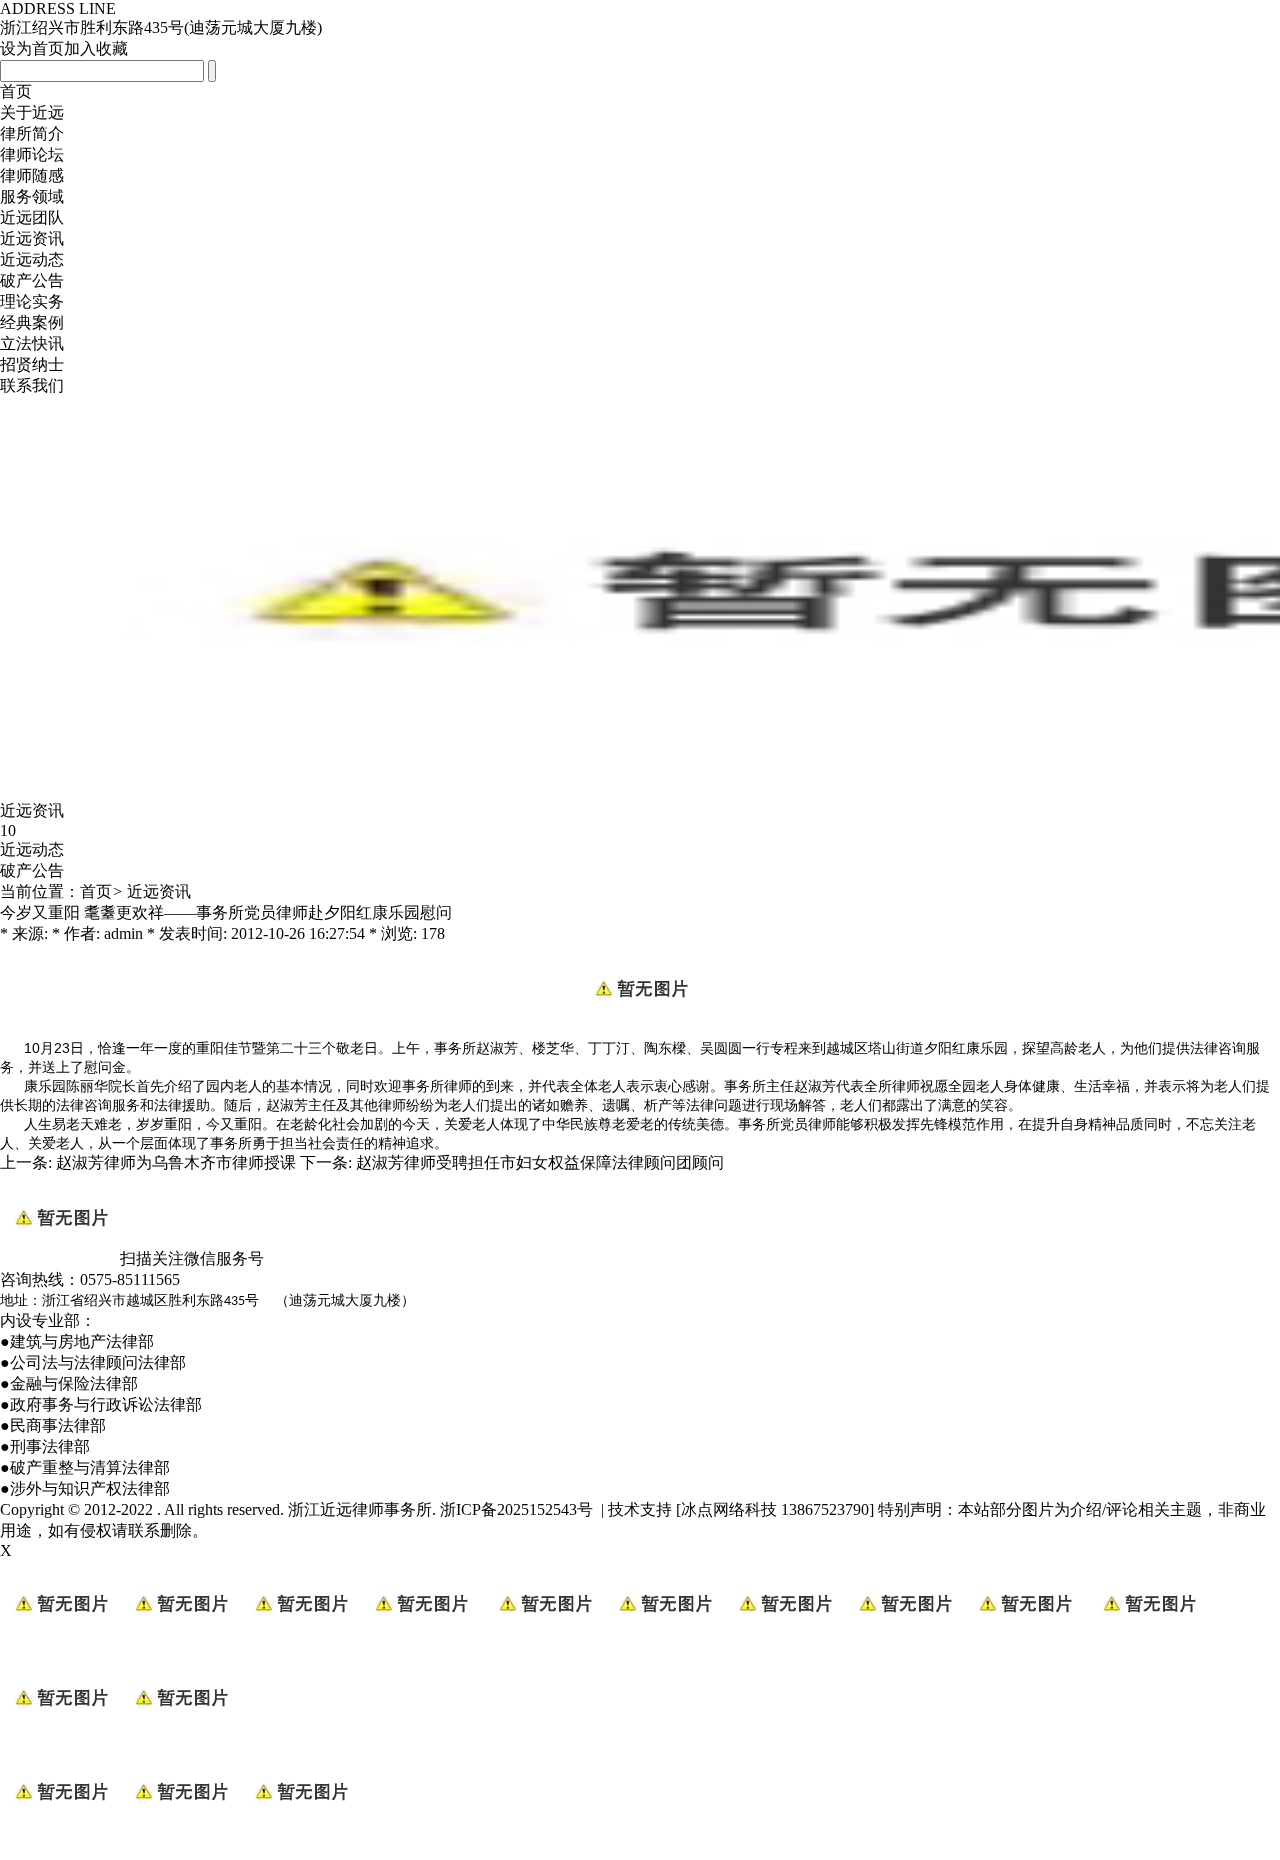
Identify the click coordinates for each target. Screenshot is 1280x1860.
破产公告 (32, 280)
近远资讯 (32, 238)
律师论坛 (32, 154)
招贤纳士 (32, 364)
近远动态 (32, 259)
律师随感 (32, 175)
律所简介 (32, 133)
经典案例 (32, 322)
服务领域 (32, 196)
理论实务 (32, 301)
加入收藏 (96, 48)
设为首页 (32, 48)
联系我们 (32, 385)
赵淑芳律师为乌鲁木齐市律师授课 (176, 1162)
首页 (16, 91)
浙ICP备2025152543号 (516, 1509)
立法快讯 (32, 343)
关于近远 (32, 112)
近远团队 (32, 217)
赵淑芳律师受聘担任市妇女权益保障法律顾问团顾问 (540, 1162)
